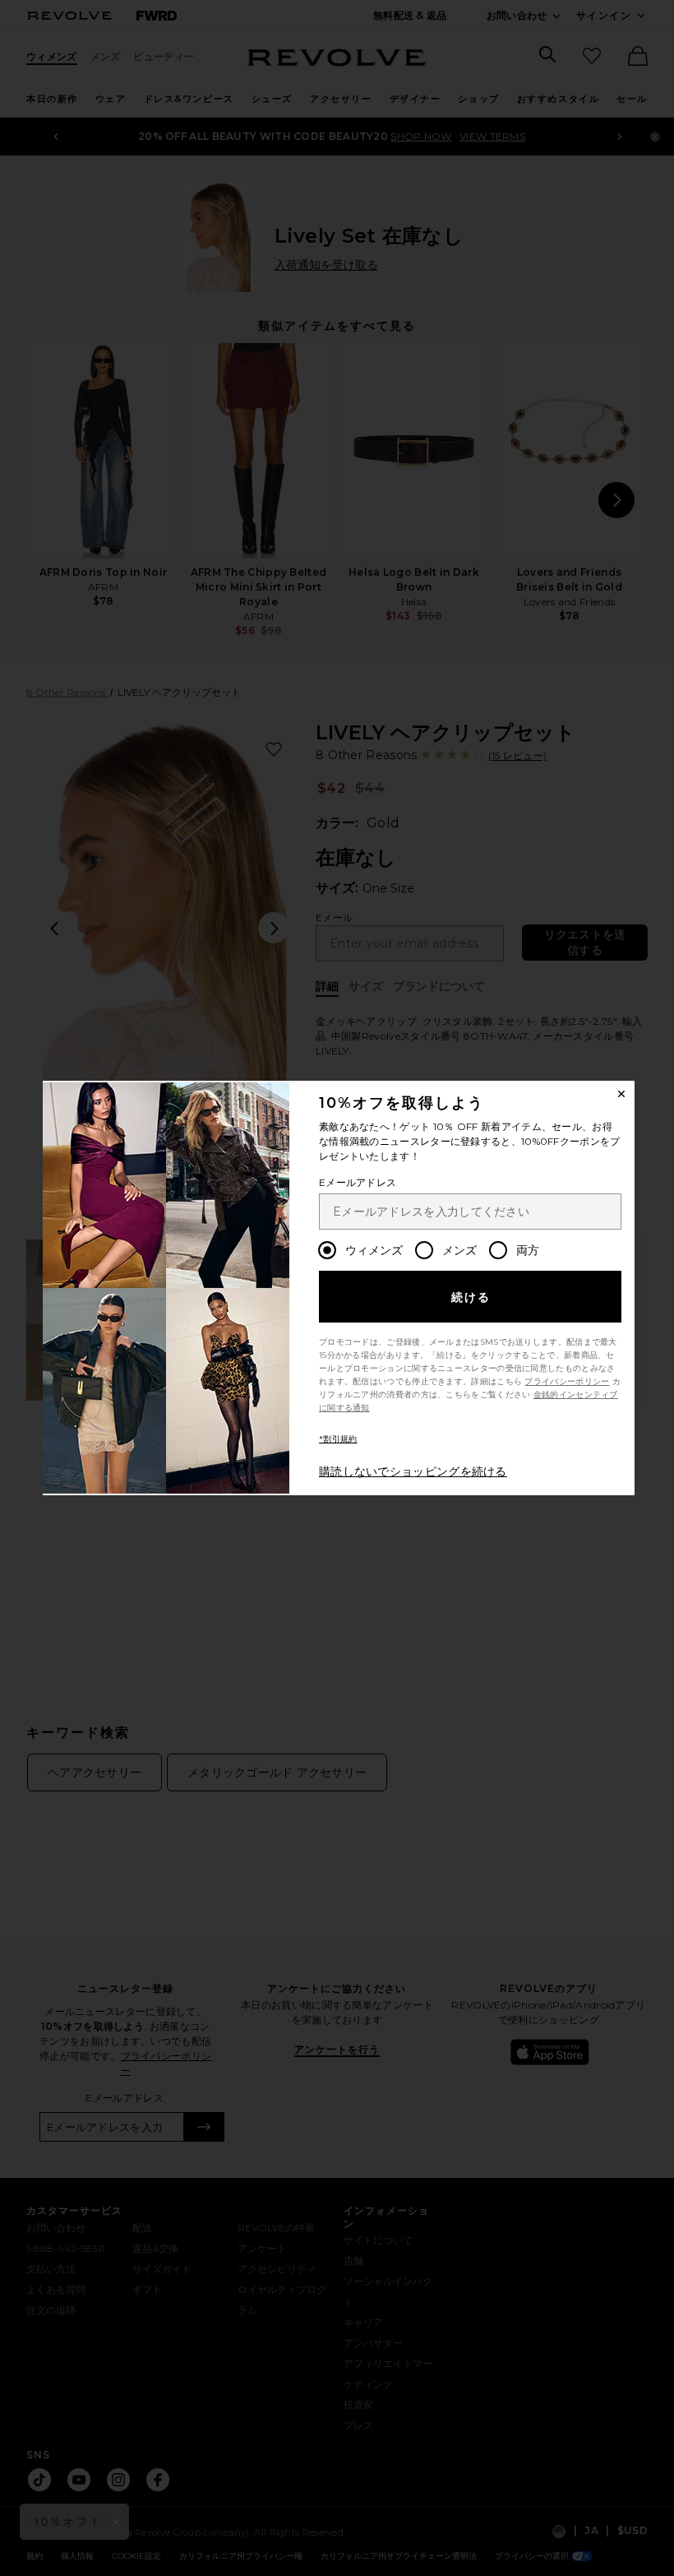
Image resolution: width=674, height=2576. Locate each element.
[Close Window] (621, 1094)
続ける (471, 1297)
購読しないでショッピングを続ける (413, 1471)
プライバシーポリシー (567, 1381)
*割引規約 (338, 1439)
